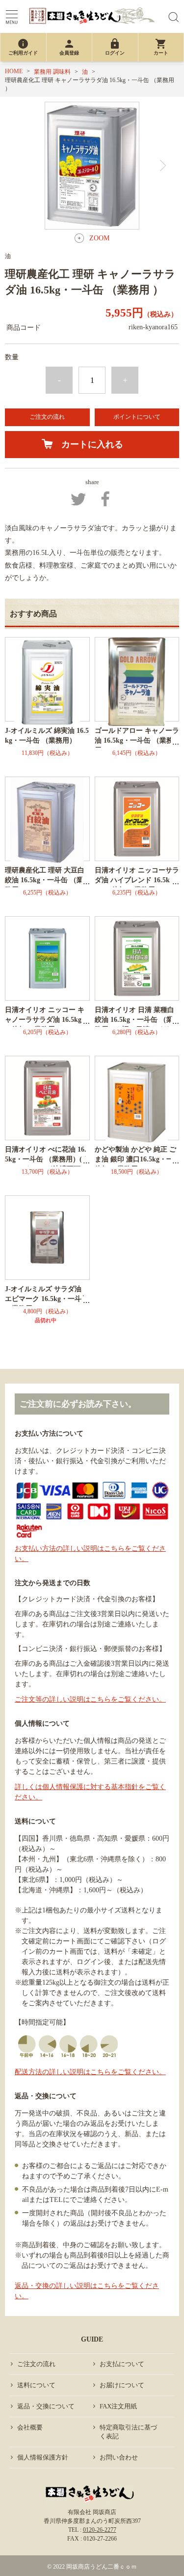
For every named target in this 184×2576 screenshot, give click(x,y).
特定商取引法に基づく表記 (128, 2432)
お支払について (122, 2364)
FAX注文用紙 (118, 2406)
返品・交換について (46, 2406)
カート (161, 47)
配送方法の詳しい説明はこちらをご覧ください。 (90, 2072)
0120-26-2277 (100, 2530)
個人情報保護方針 (43, 2457)
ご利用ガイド (23, 47)
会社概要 (30, 2427)
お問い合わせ (119, 2457)
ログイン (115, 47)
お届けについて (122, 2385)
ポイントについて (137, 417)
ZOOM (99, 238)
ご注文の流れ (47, 417)
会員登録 (69, 47)
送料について (36, 2385)
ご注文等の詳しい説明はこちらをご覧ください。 (90, 1699)
